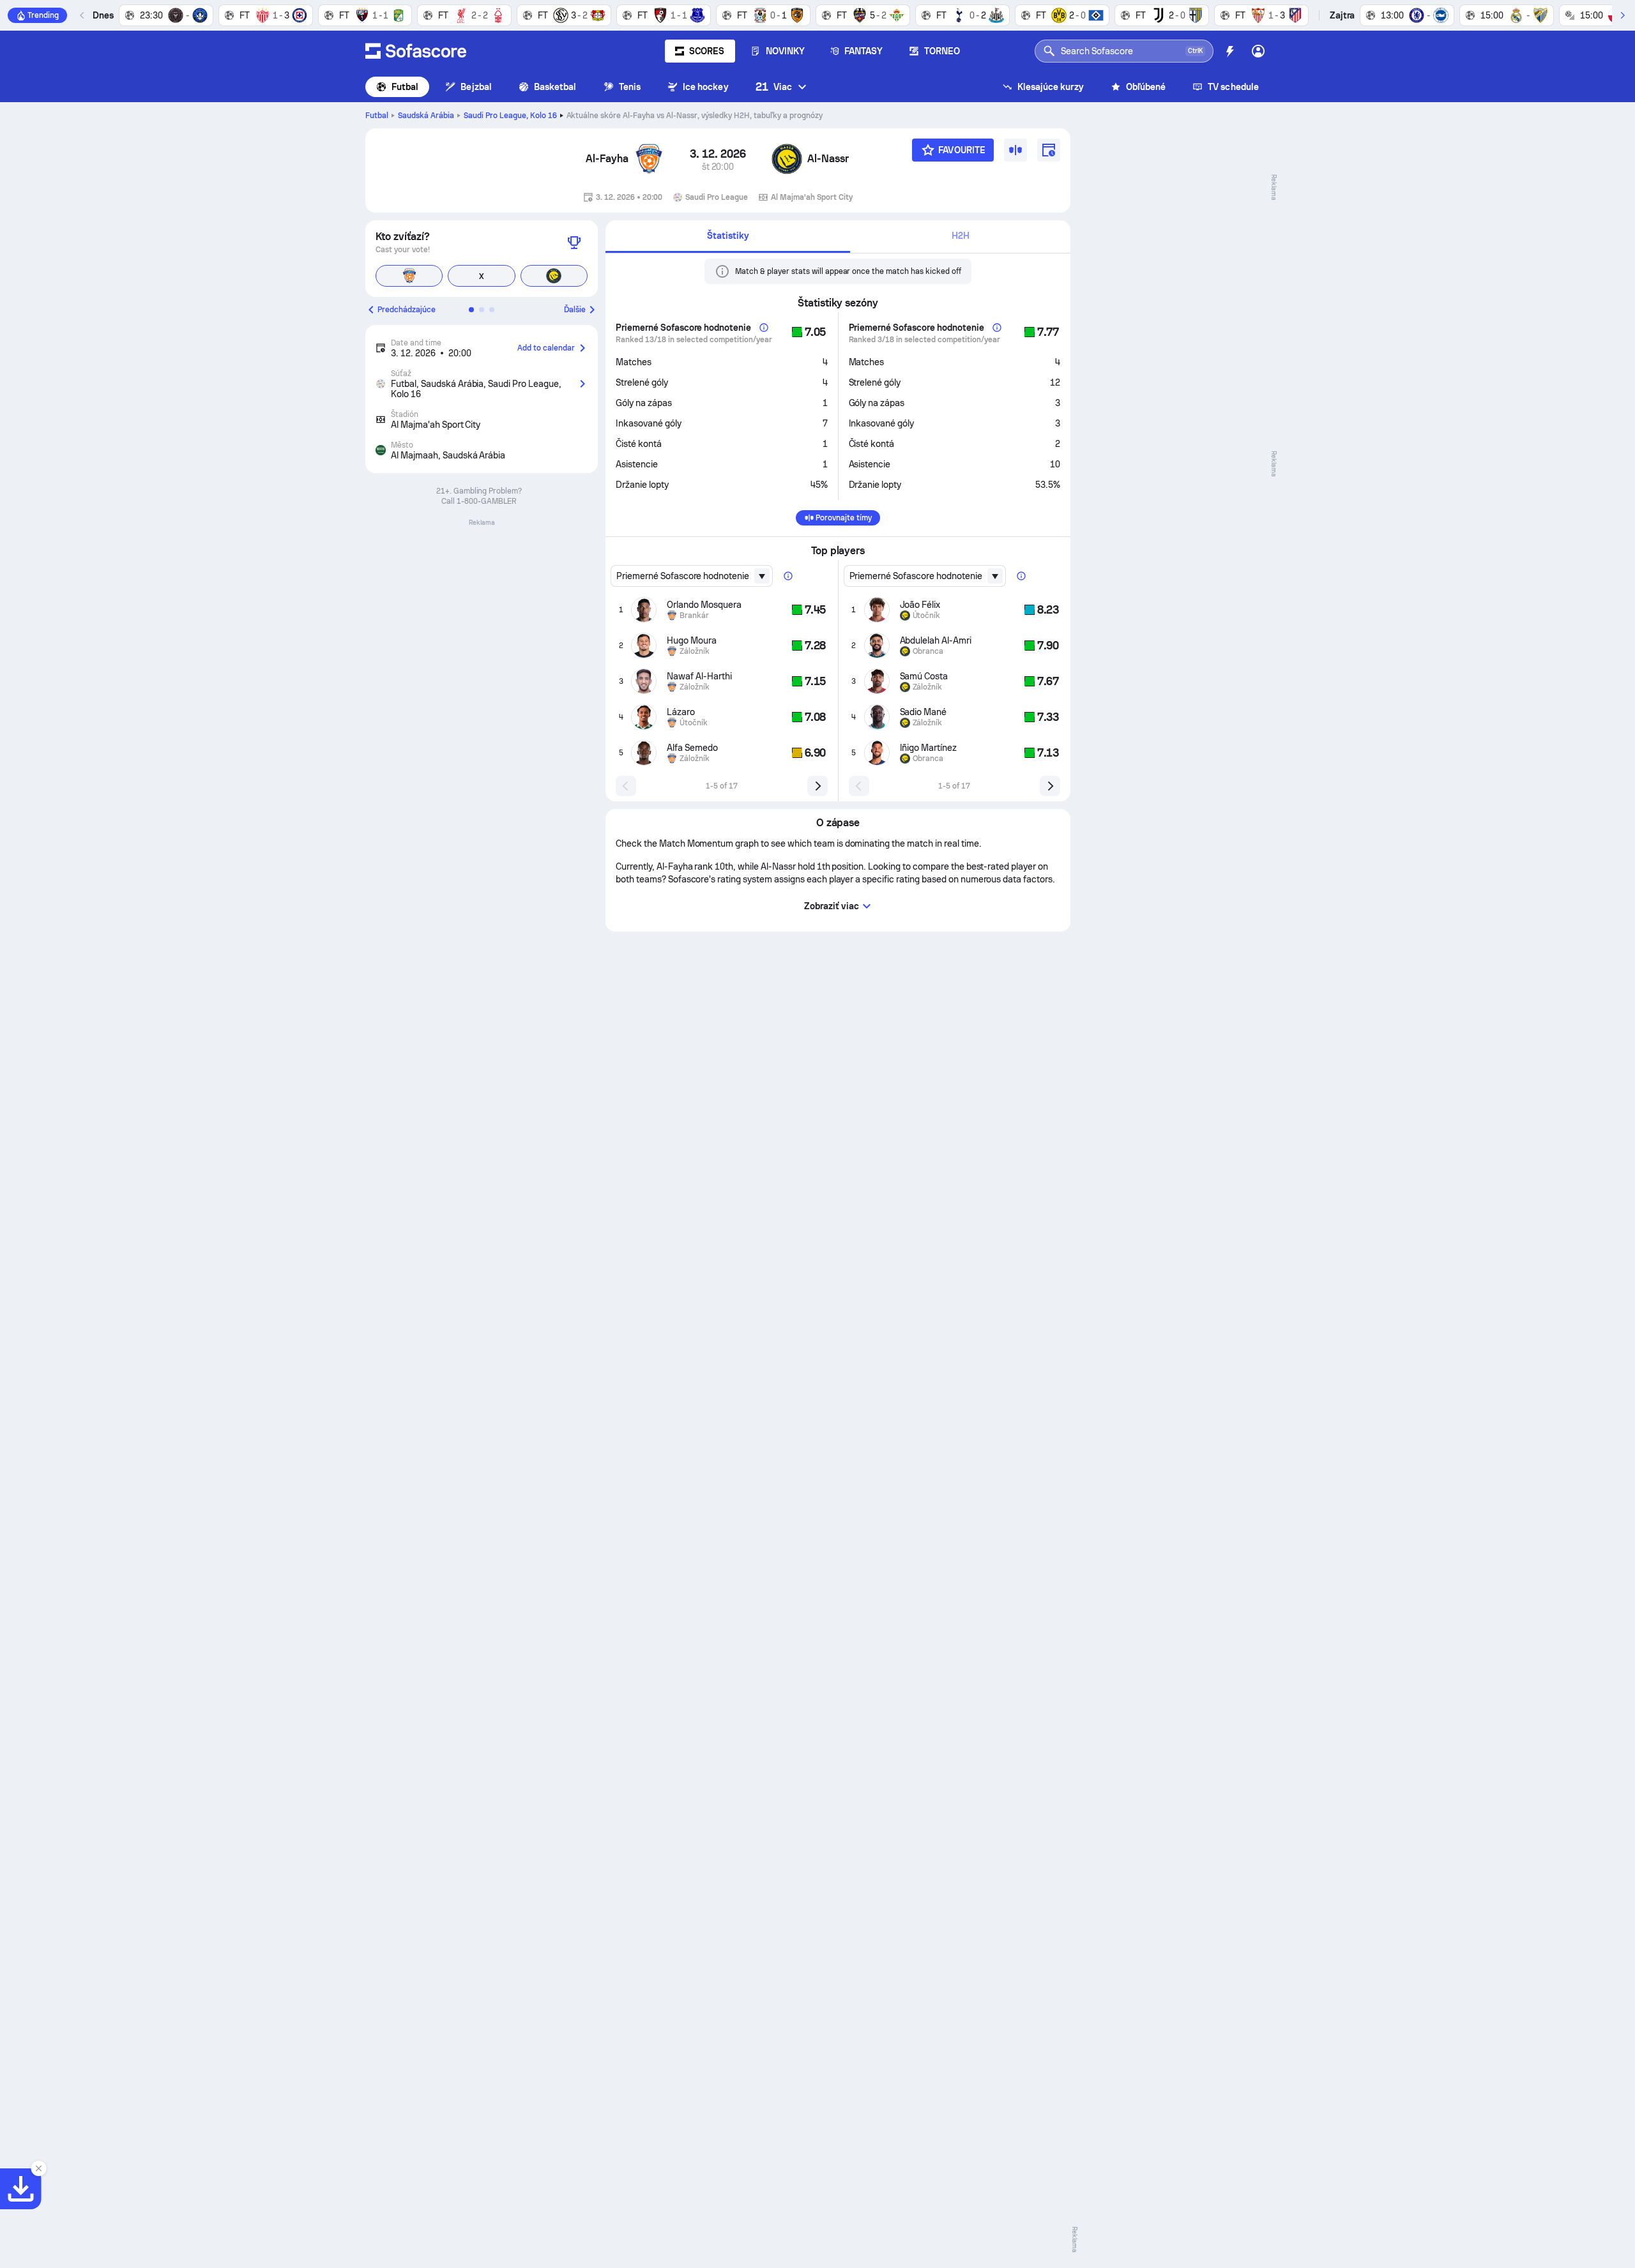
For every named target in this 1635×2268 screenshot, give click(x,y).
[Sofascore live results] (416, 51)
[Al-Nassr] (787, 159)
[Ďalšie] (1622, 15)
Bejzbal (476, 87)
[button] (471, 310)
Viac (774, 87)
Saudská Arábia (426, 116)
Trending (43, 15)
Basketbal (555, 87)
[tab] (728, 237)
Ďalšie (575, 310)
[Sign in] (1258, 51)
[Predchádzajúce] (82, 15)
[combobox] (692, 576)
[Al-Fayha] (649, 159)
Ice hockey (706, 87)
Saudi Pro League (510, 116)
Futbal (405, 87)
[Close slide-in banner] (38, 2168)
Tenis (630, 87)
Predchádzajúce (407, 310)
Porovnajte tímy (844, 518)
